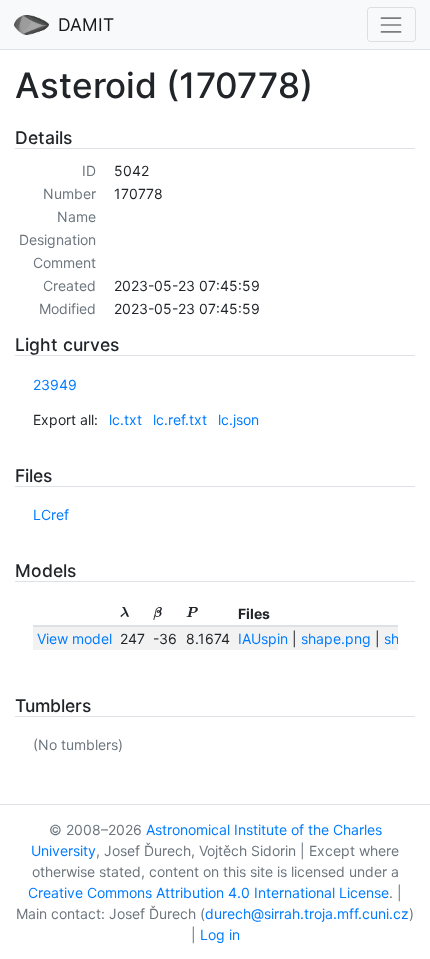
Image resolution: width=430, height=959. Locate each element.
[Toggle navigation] (391, 24)
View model (74, 638)
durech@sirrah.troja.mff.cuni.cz (307, 913)
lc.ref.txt (180, 419)
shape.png (336, 638)
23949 (55, 384)
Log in (220, 934)
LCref (51, 514)
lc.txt (125, 419)
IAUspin (263, 638)
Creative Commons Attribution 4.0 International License (208, 892)
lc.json (238, 419)
